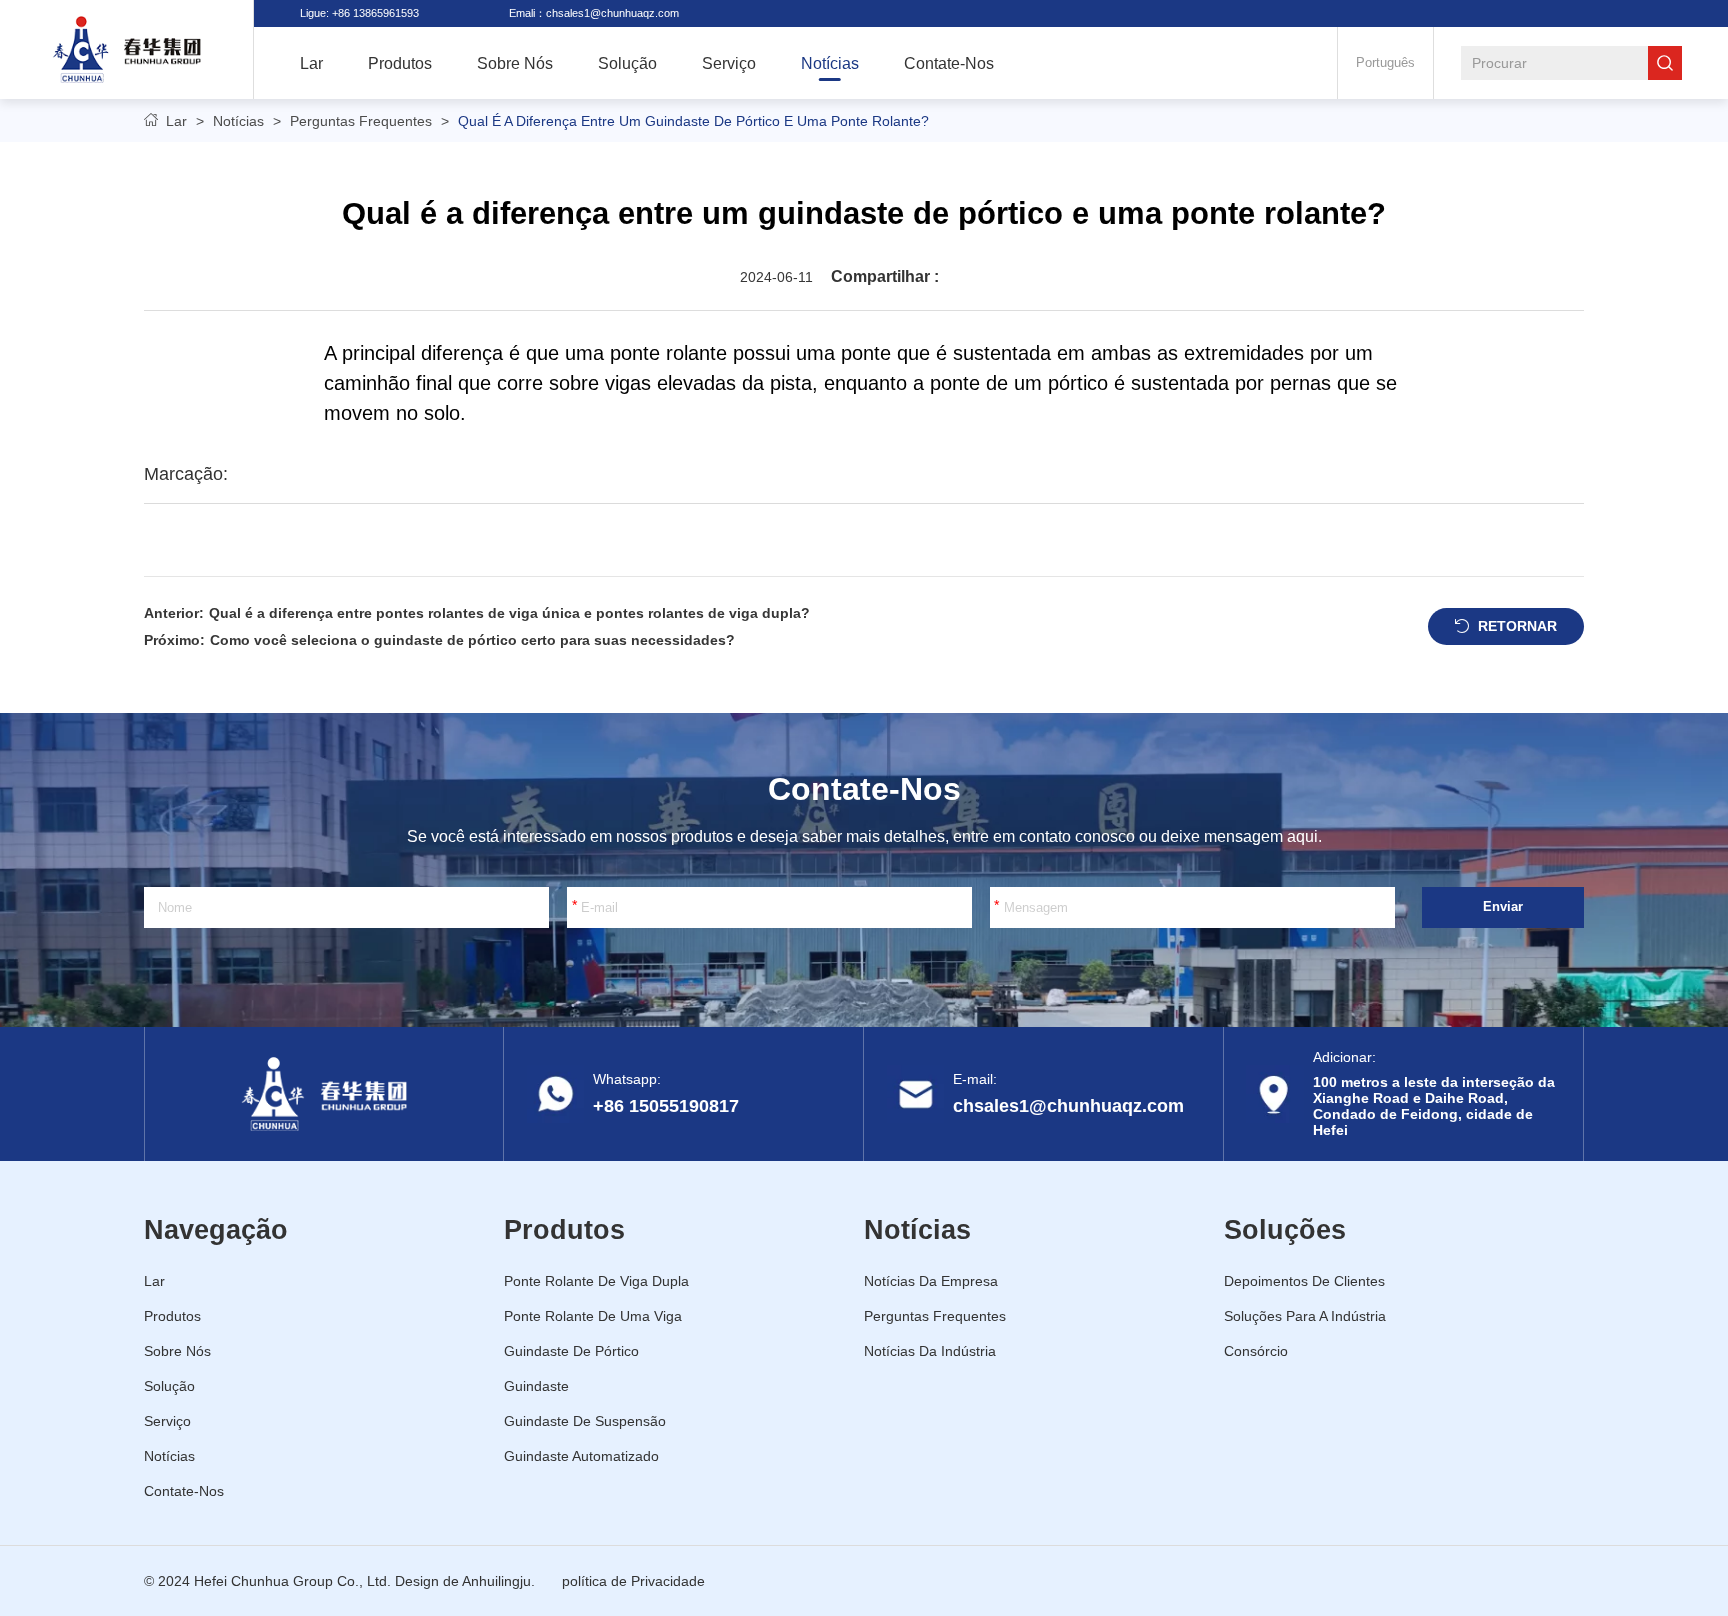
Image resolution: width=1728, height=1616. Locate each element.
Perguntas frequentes (361, 121)
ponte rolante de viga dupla (596, 1281)
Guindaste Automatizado (581, 1456)
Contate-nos (949, 63)
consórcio (1256, 1351)
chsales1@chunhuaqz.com (1068, 1106)
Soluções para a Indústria (1305, 1316)
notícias (830, 63)
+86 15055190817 (666, 1106)
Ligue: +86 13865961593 (359, 13)
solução (627, 63)
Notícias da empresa (931, 1281)
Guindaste (536, 1386)
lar (311, 63)
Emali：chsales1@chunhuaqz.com (594, 13)
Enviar (1503, 907)
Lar (176, 121)
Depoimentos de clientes (1304, 1281)
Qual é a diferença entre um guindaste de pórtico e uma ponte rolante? (693, 121)
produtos (400, 63)
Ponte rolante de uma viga (593, 1316)
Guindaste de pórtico (571, 1351)
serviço (729, 63)
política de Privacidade (633, 1581)
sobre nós (515, 63)
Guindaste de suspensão (585, 1421)
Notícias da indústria (930, 1351)
